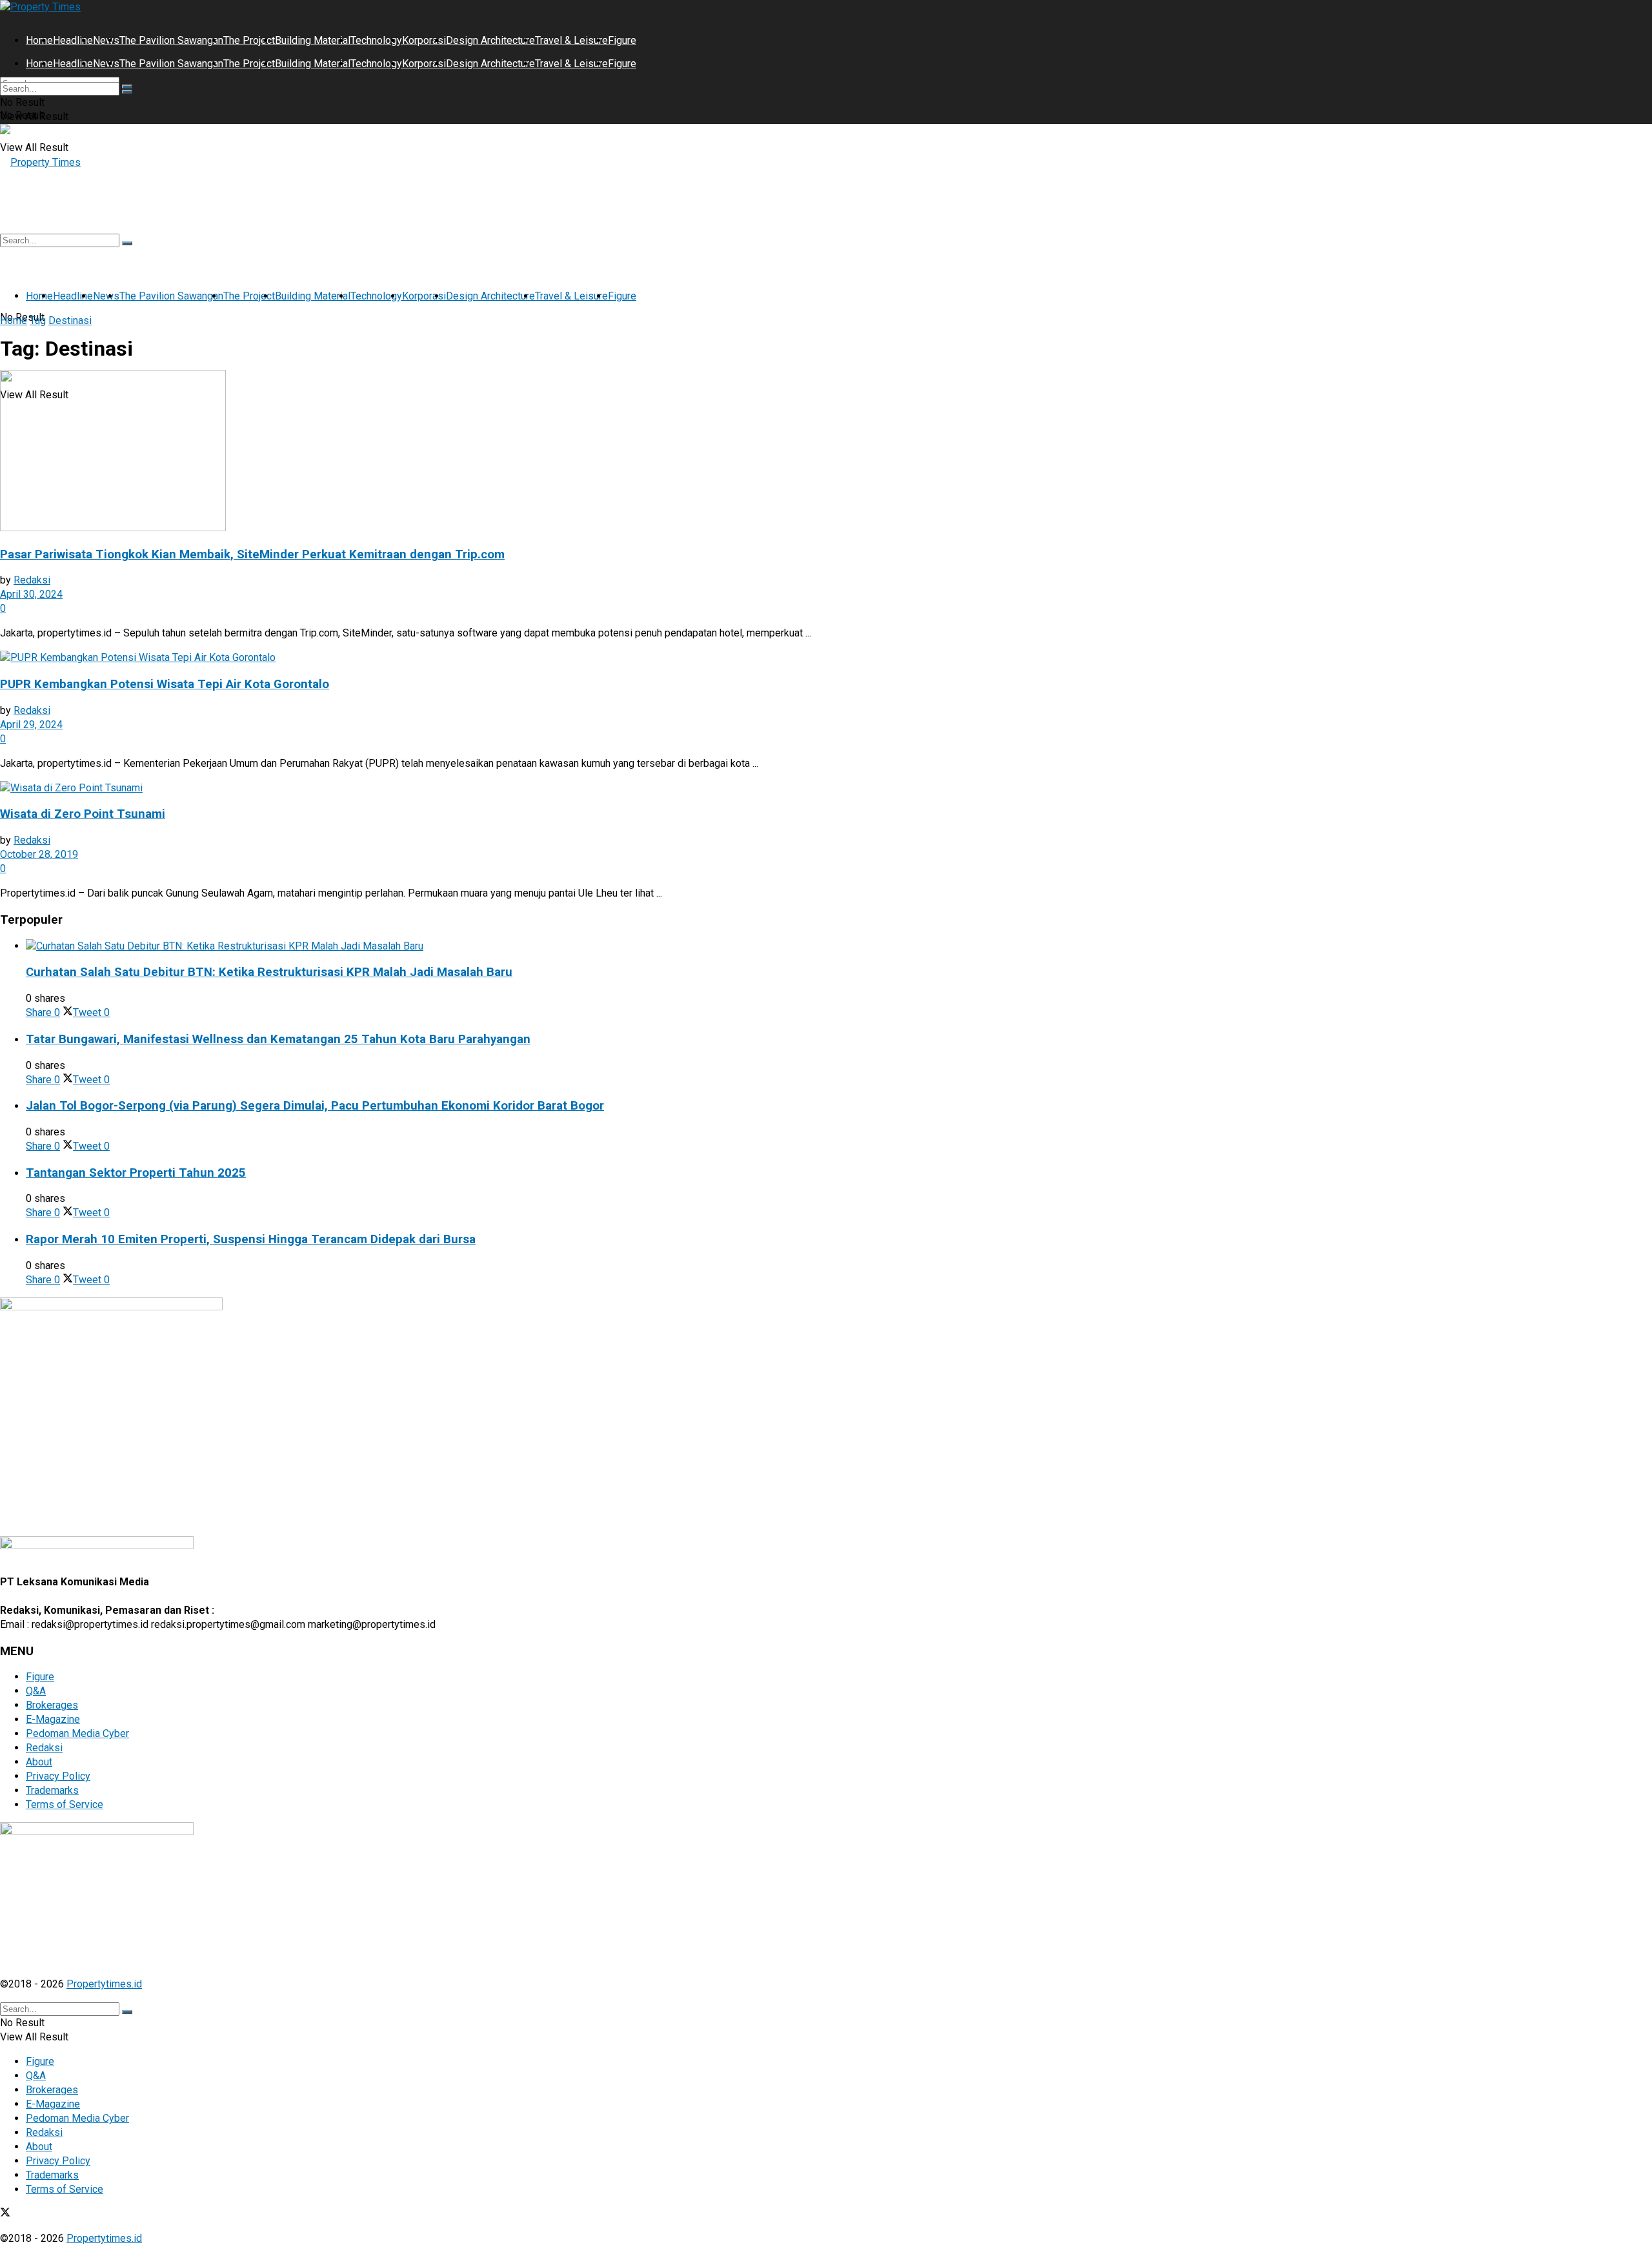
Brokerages (52, 1705)
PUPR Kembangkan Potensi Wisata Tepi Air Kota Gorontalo (165, 684)
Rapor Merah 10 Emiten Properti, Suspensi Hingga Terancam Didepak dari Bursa (251, 1239)
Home (39, 40)
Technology (376, 40)
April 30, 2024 (31, 594)
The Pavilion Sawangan (171, 40)
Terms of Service (65, 1804)
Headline (73, 40)
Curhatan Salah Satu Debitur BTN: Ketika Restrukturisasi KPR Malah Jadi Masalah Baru (269, 972)
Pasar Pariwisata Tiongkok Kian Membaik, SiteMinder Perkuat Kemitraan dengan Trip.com (252, 554)
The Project (249, 40)
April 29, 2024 (31, 725)
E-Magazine (53, 1719)
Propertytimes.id (104, 1984)
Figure (622, 40)
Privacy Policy (58, 1776)
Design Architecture (490, 40)
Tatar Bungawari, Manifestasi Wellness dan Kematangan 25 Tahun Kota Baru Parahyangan (278, 1039)
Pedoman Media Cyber (77, 1733)
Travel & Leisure (571, 40)
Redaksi (32, 580)
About (39, 1762)
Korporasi (424, 40)
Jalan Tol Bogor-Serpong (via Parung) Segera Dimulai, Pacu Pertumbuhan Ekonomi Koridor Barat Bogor (315, 1106)
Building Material (313, 40)
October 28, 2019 (39, 854)
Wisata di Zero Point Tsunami (83, 814)
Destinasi (70, 320)
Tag (38, 320)
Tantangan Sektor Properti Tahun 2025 (136, 1173)
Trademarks (52, 1790)
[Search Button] (127, 92)
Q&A (36, 1691)
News (106, 40)
